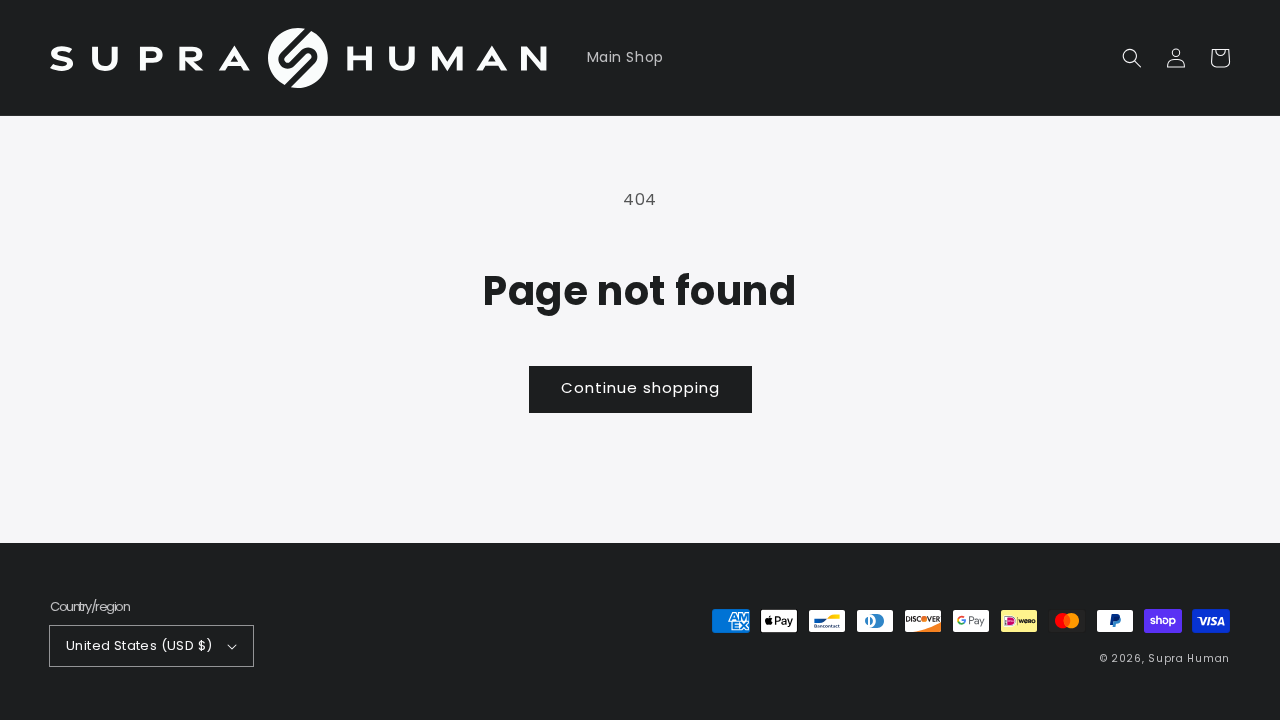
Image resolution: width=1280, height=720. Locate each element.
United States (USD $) (139, 645)
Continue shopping (640, 387)
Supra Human (1189, 658)
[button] (1132, 58)
